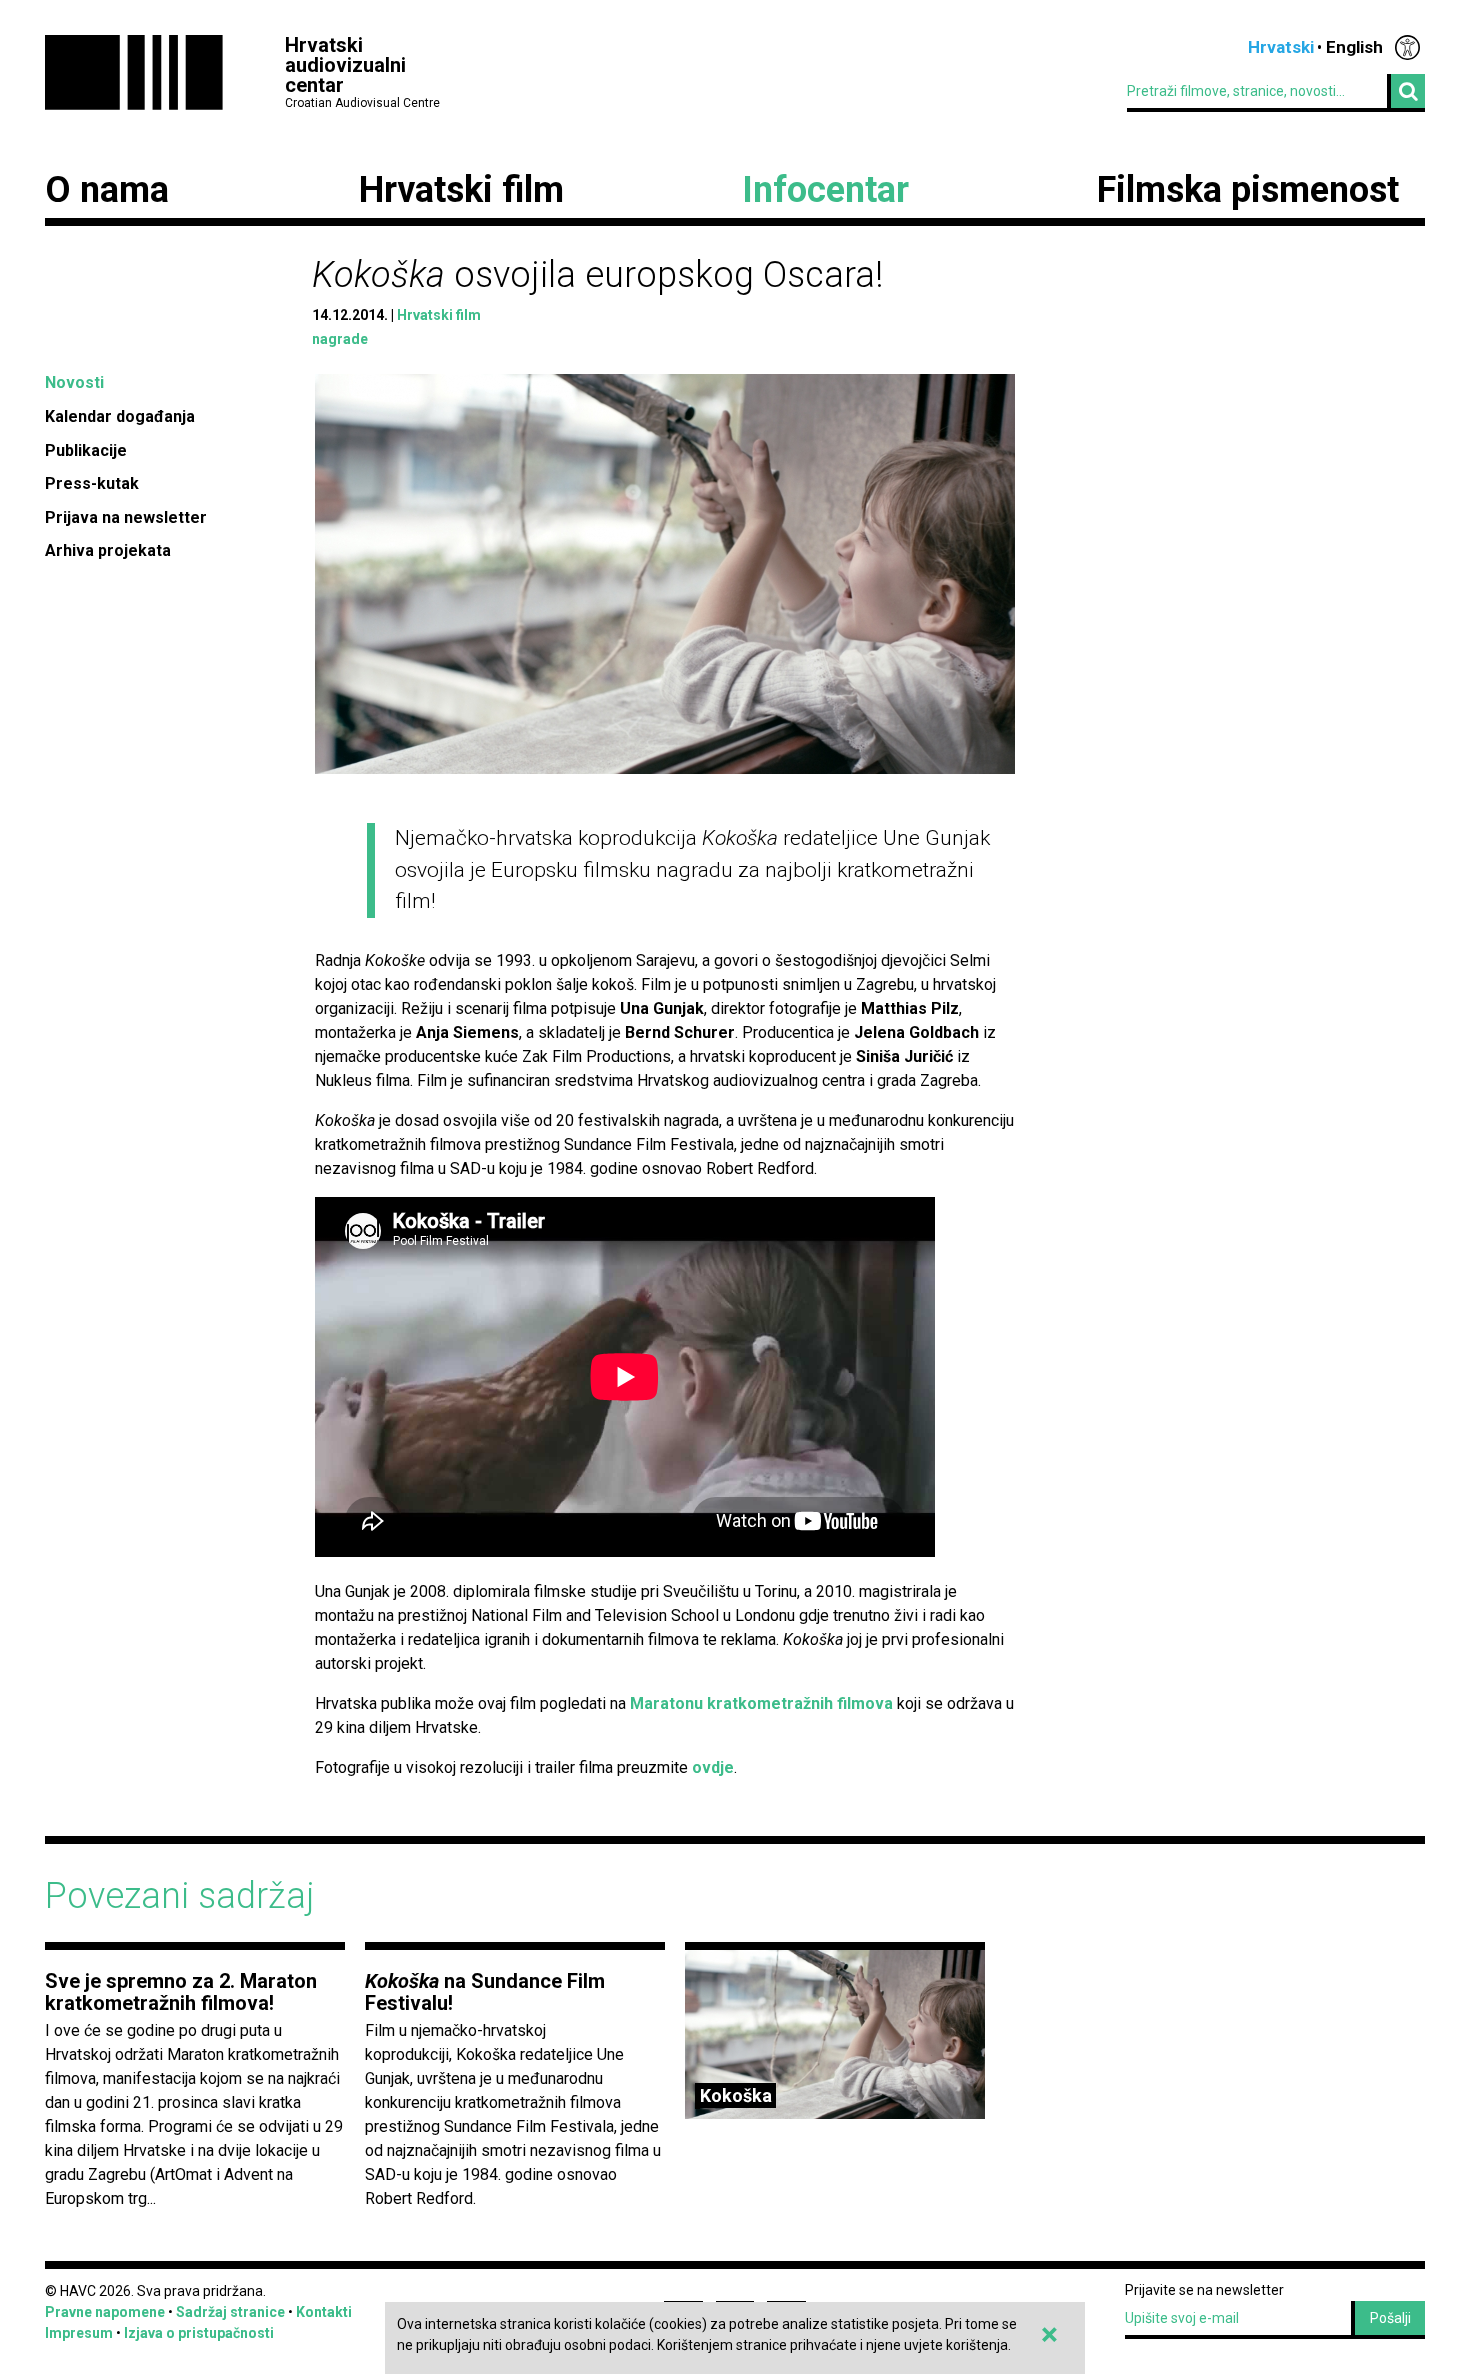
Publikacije (86, 450)
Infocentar (825, 190)
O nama (107, 190)
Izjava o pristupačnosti (199, 2333)
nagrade (340, 339)
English (1354, 47)
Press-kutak (92, 483)
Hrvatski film (461, 190)
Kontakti (324, 2312)
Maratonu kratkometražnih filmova (761, 1703)
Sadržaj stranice (230, 2312)
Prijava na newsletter (126, 517)
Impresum (79, 2333)
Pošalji (1390, 2318)
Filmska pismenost (1248, 190)
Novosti (74, 382)
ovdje (713, 1767)
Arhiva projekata (108, 550)
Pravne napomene (105, 2312)
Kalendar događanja (120, 416)
